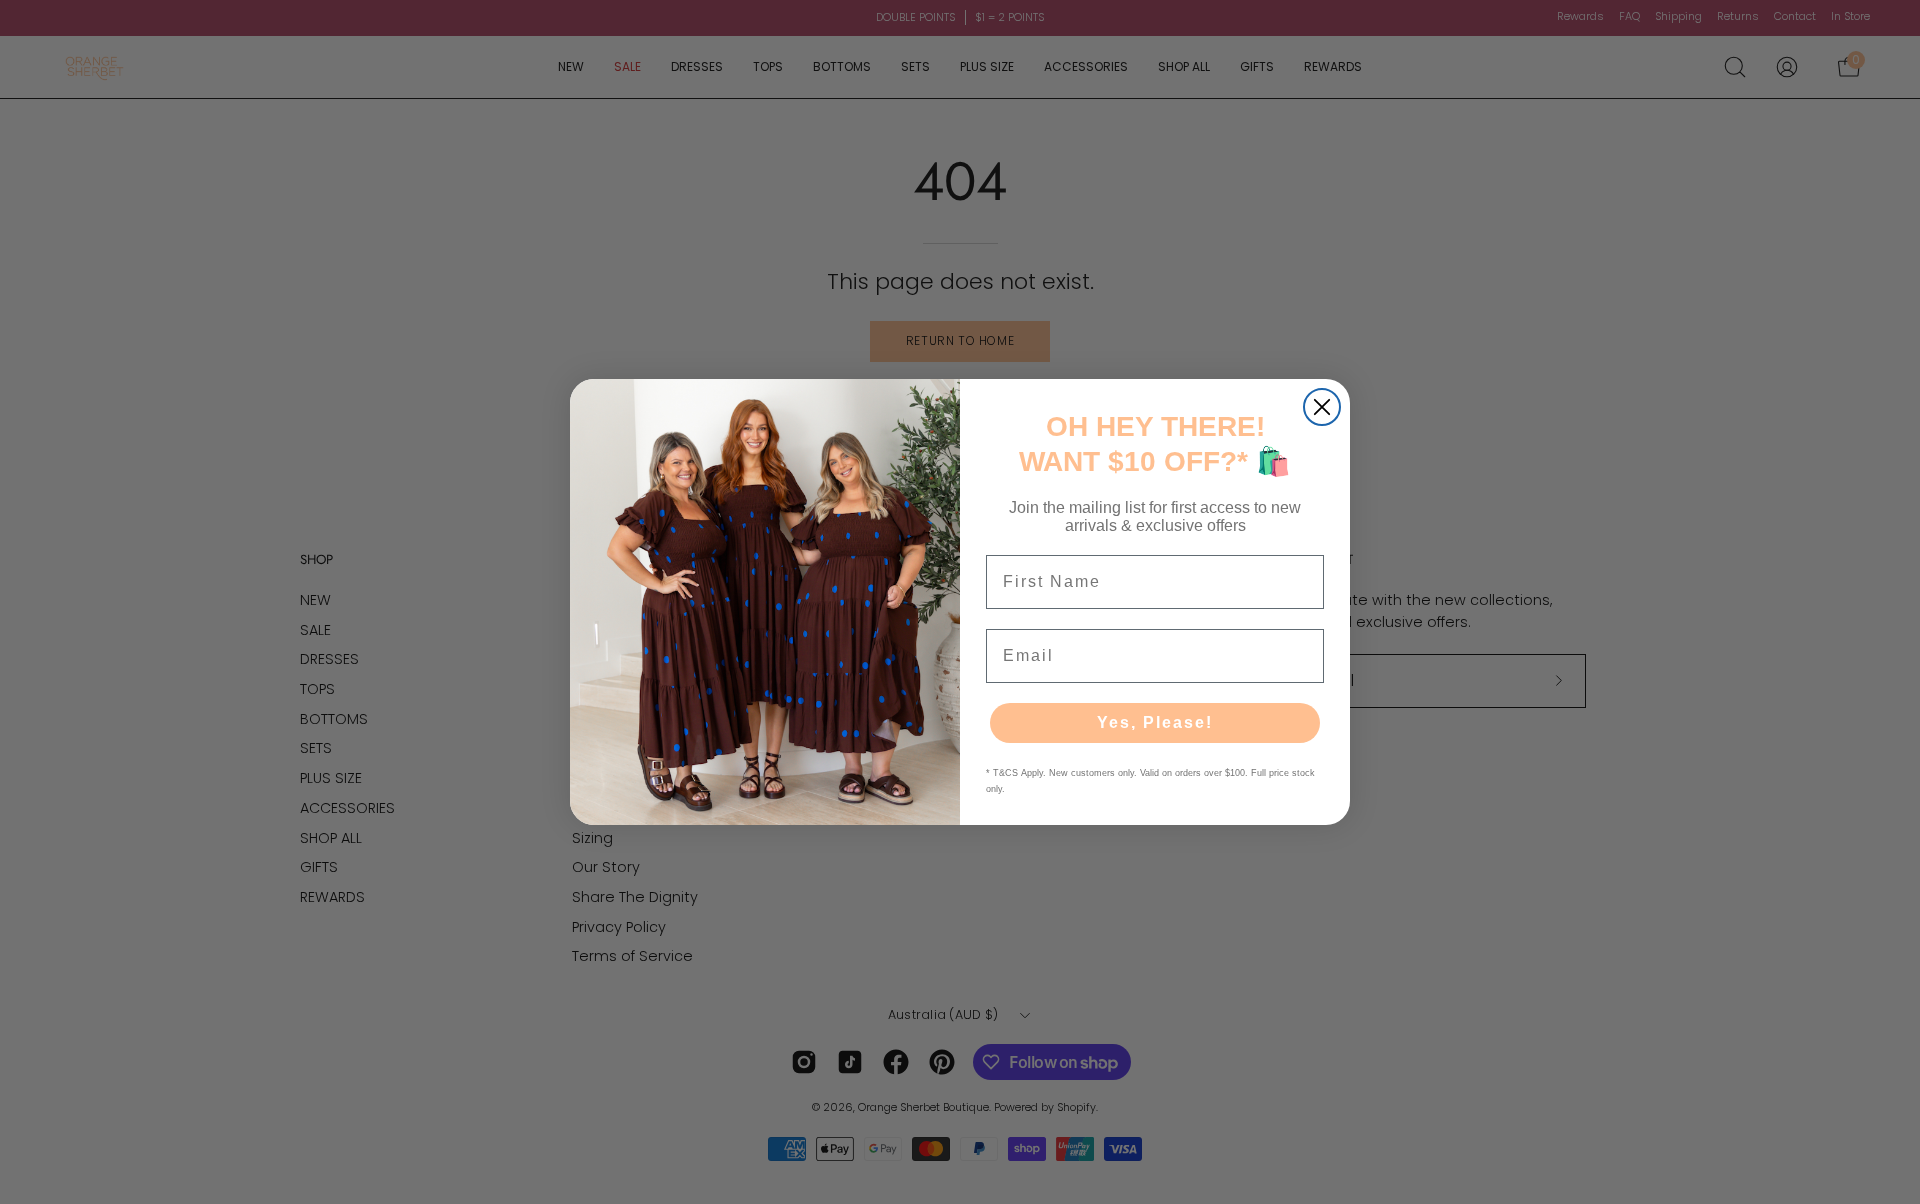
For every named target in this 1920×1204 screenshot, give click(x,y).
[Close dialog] (1322, 407)
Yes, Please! (1155, 722)
